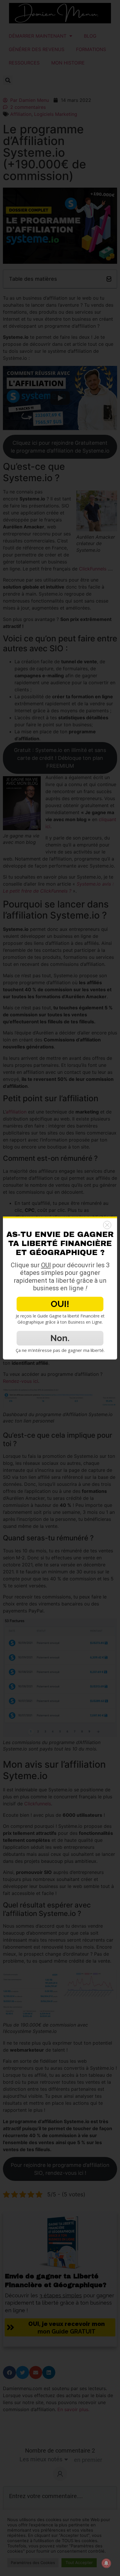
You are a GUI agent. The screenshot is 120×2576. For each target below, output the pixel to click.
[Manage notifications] (106, 2563)
